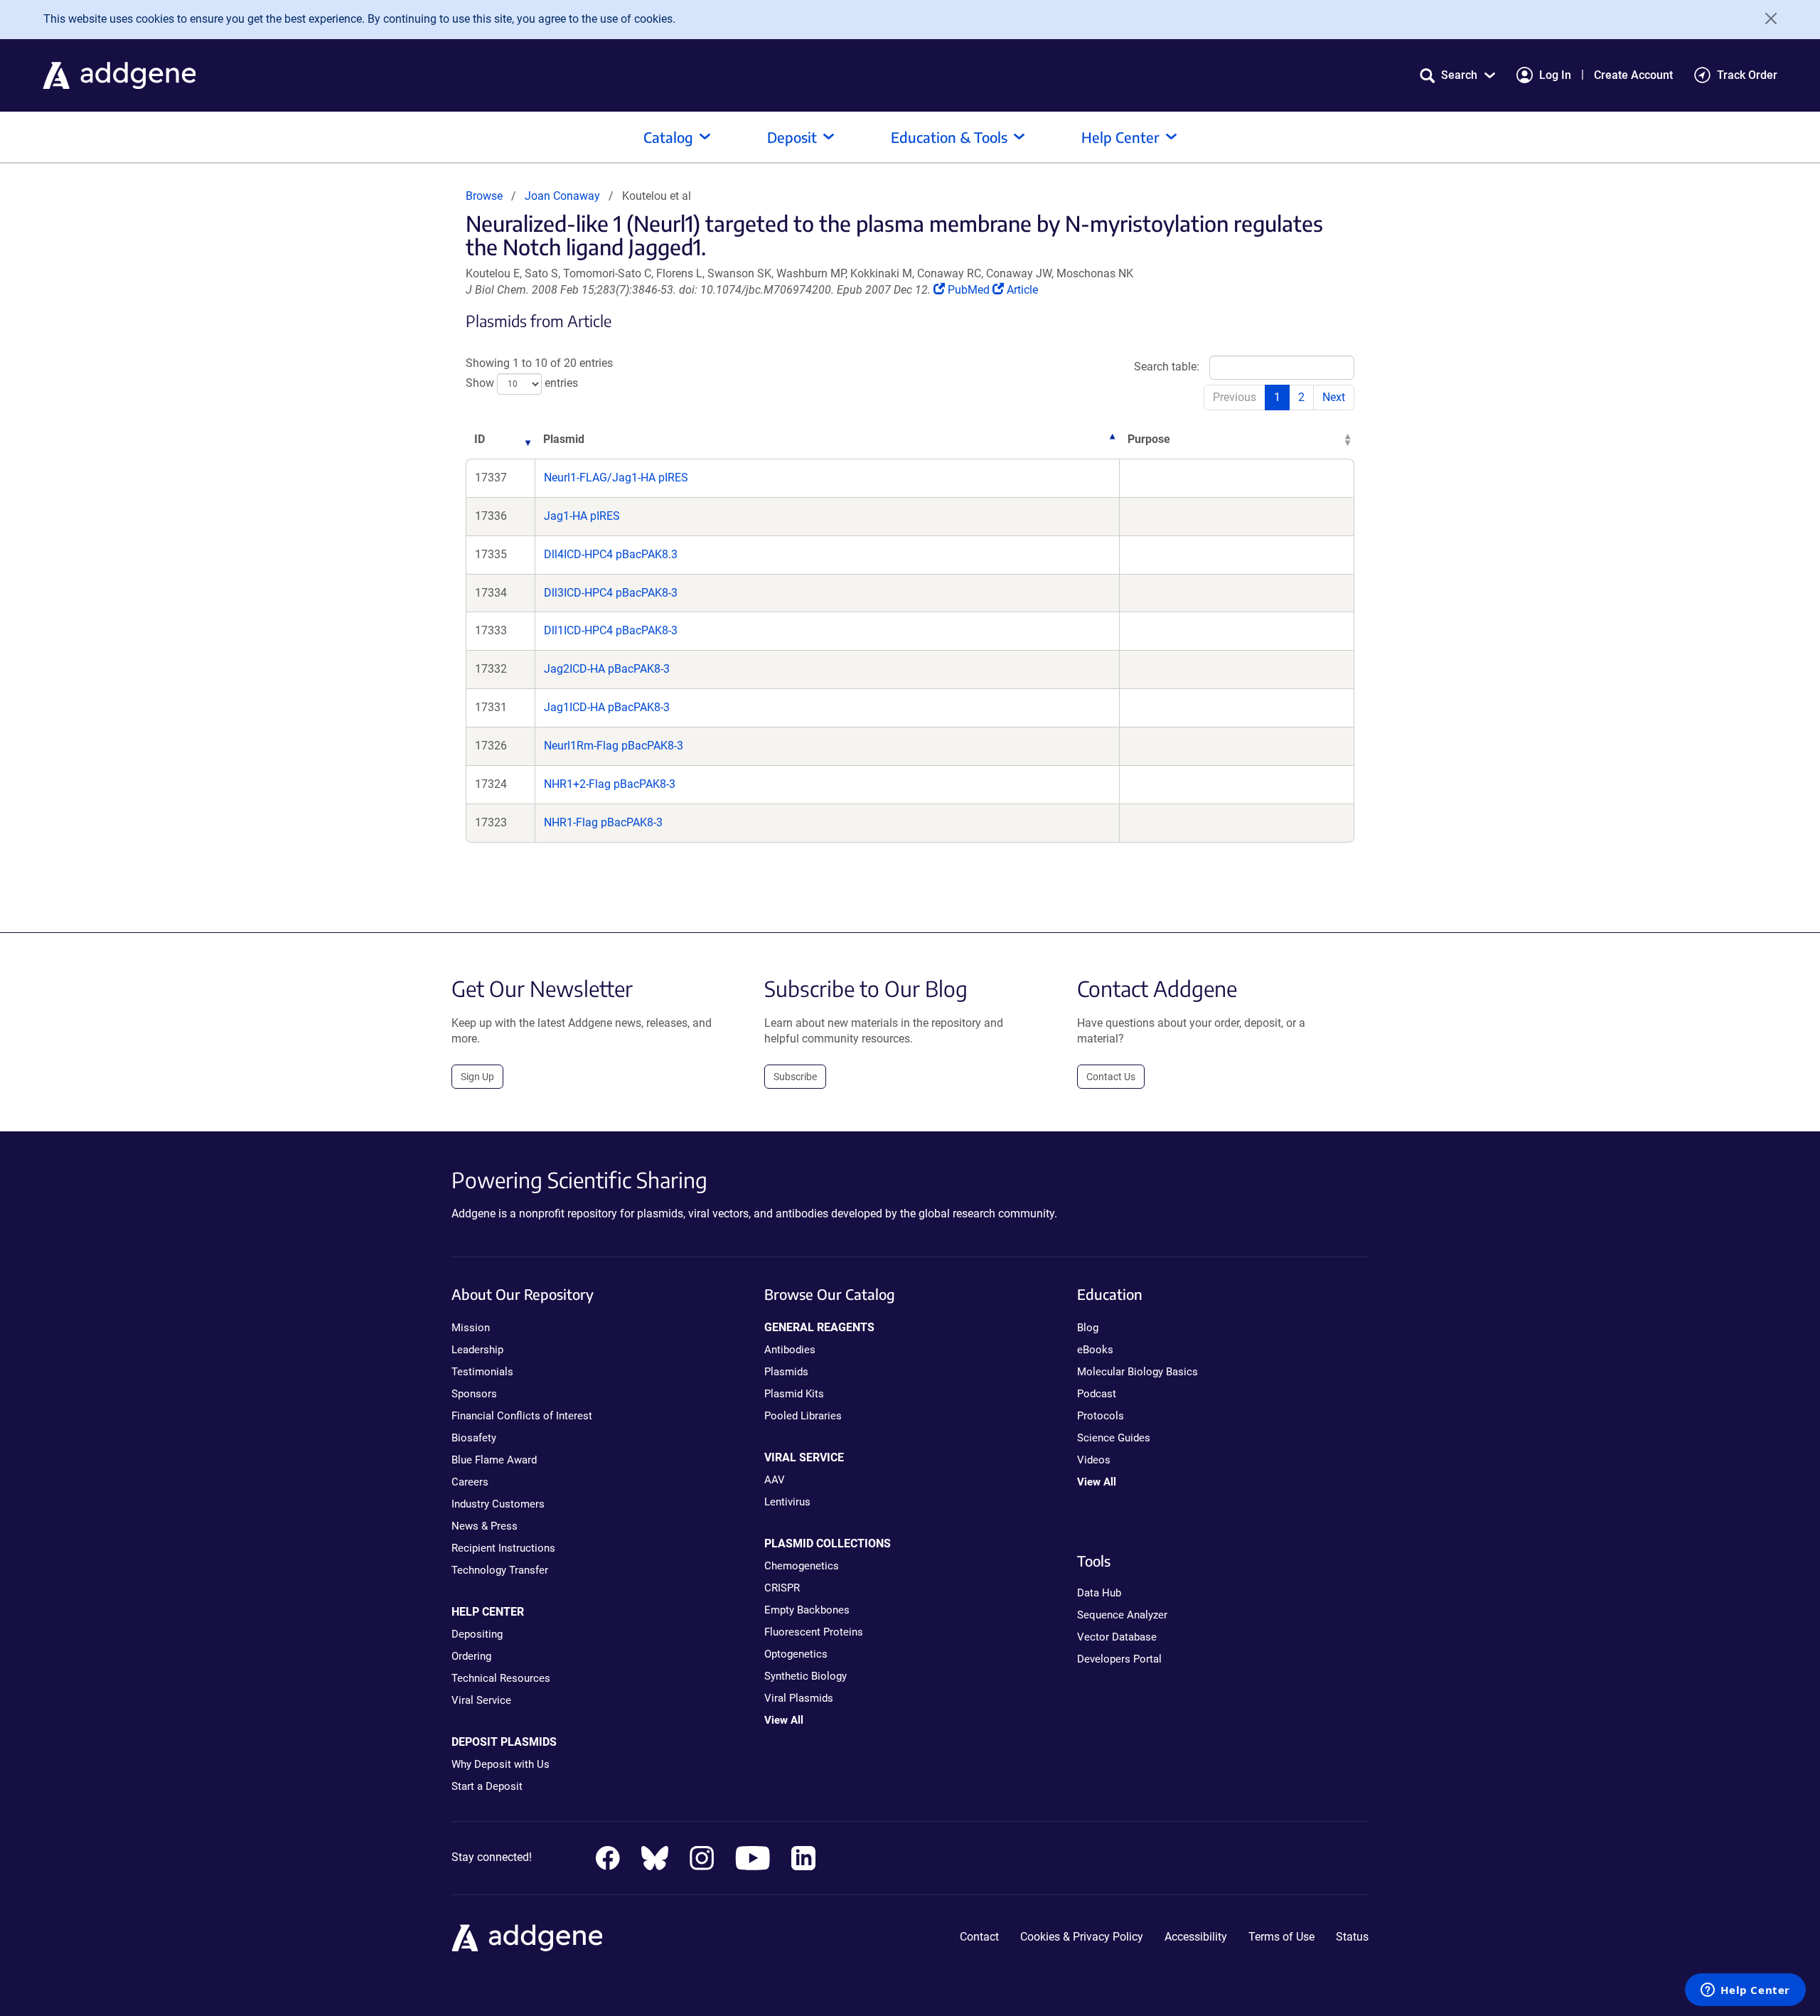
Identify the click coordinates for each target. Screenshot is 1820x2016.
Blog (1088, 1328)
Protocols (1101, 1416)
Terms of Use (1281, 1937)
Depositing (477, 1634)
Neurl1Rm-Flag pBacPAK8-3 (614, 746)
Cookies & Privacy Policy (1082, 1937)
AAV (775, 1480)
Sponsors (474, 1394)
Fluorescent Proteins (814, 1632)
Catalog (668, 137)
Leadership (477, 1350)
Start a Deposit (487, 1786)
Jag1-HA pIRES (582, 516)
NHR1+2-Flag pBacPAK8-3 (610, 784)
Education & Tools (949, 137)
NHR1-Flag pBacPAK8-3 (603, 822)
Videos (1094, 1460)
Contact (979, 1937)
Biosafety (474, 1438)
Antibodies (790, 1350)
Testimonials (482, 1372)
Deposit (792, 137)
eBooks (1095, 1350)
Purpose (1149, 439)
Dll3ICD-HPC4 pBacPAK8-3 (611, 593)
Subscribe (795, 1077)
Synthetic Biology (805, 1676)
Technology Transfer (500, 1570)
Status (1352, 1937)
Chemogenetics (802, 1566)
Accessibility (1196, 1937)
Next (1334, 397)
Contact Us (1111, 1077)
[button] (1457, 75)
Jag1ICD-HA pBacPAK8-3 (607, 707)
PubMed (970, 290)
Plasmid (564, 439)
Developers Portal (1119, 1659)
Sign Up (477, 1077)
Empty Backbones (807, 1610)
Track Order (1747, 75)
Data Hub (1099, 1593)
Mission (471, 1328)
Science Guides (1114, 1438)
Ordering (471, 1656)
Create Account (1633, 75)
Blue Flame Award (494, 1460)
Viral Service (481, 1700)
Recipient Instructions (503, 1548)
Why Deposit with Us (500, 1764)
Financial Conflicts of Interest (522, 1416)
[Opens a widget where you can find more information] (1745, 1991)
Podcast (1097, 1394)
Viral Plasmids (799, 1698)
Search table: (1167, 367)
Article (1022, 290)
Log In (1555, 75)
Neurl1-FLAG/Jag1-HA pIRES (616, 478)
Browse (484, 196)
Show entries (522, 384)
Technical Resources (501, 1678)
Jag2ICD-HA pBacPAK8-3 (607, 669)
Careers (470, 1482)
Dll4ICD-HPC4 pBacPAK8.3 (611, 554)
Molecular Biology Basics (1137, 1372)
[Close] (1766, 18)
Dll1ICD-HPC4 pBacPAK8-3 (611, 630)
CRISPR (782, 1588)
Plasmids (786, 1372)
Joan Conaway (562, 196)
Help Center (1120, 137)
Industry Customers (498, 1504)
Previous (1235, 397)
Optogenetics (796, 1654)
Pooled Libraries (803, 1416)
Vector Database (1117, 1637)
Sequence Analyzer (1122, 1615)
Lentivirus (787, 1502)
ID (480, 439)
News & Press (485, 1526)
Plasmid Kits (794, 1394)
